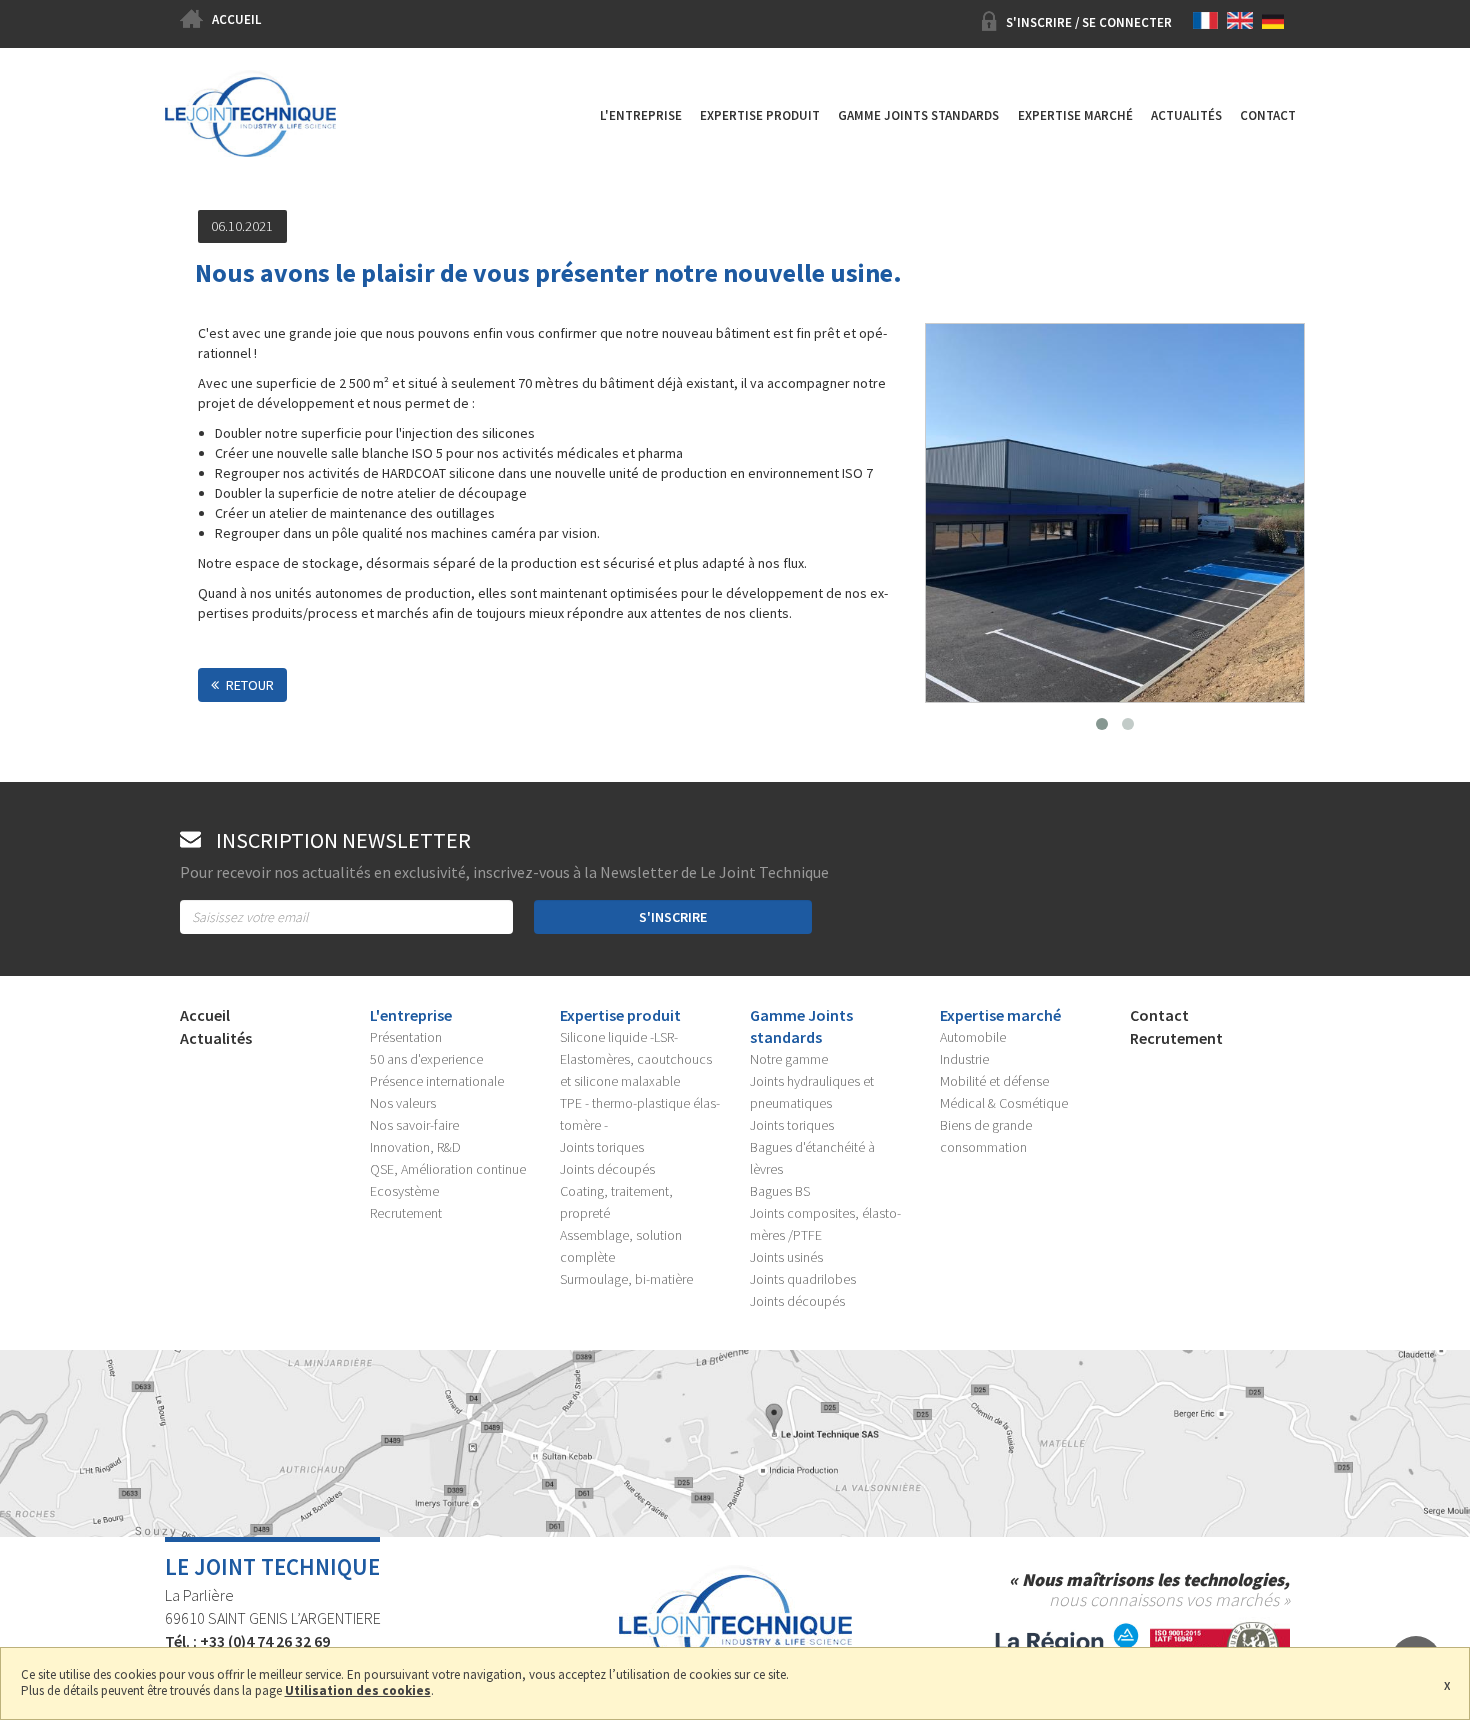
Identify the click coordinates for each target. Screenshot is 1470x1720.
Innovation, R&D (415, 1147)
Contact (1268, 115)
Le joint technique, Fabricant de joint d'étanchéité (250, 129)
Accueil (236, 19)
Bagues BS (780, 1191)
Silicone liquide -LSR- (619, 1037)
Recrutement (406, 1213)
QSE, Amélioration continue (448, 1169)
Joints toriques (602, 1147)
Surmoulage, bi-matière (626, 1279)
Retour (250, 685)
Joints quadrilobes (803, 1279)
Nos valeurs (403, 1103)
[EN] (1243, 22)
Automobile (973, 1037)
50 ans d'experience (426, 1059)
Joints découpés (607, 1169)
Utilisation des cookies (358, 1691)
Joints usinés (786, 1257)
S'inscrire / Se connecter (1089, 22)
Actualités (1186, 115)
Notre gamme (789, 1059)
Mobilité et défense (994, 1081)
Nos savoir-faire (414, 1125)
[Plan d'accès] (735, 1442)
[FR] (1209, 22)
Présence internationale (437, 1081)
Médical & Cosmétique (1004, 1103)
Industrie (964, 1059)
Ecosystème (404, 1191)
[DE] (1276, 22)
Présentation (406, 1037)
